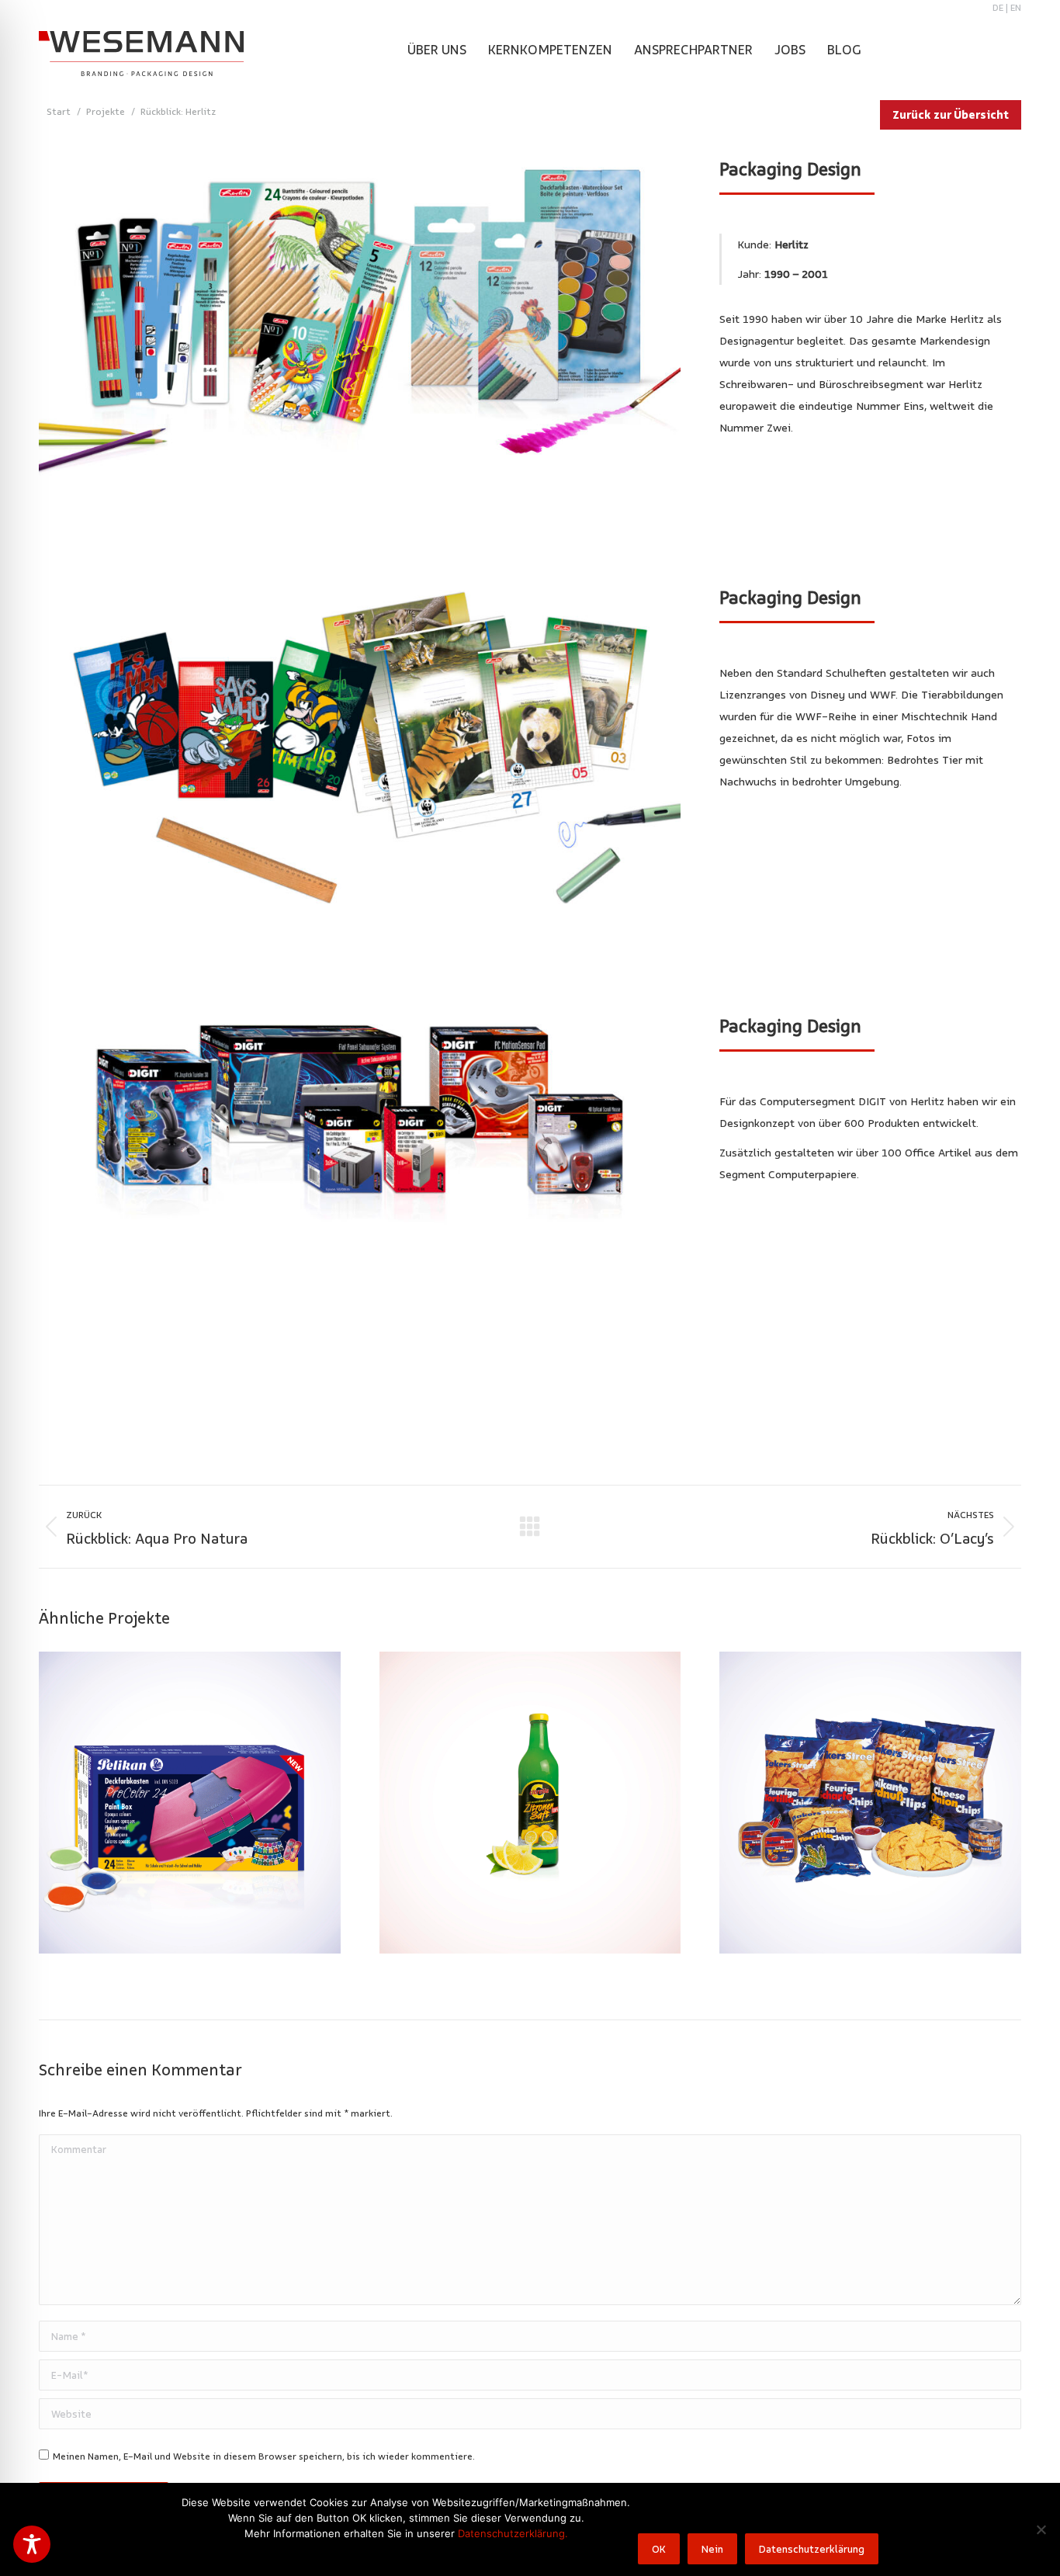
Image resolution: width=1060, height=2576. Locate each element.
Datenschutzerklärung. (513, 2533)
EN (1016, 7)
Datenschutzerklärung (812, 2549)
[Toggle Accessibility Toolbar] (32, 2544)
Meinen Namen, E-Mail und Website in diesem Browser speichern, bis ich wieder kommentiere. (264, 2456)
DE (998, 7)
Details (189, 1802)
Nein (712, 2549)
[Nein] (1041, 2529)
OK (659, 2549)
